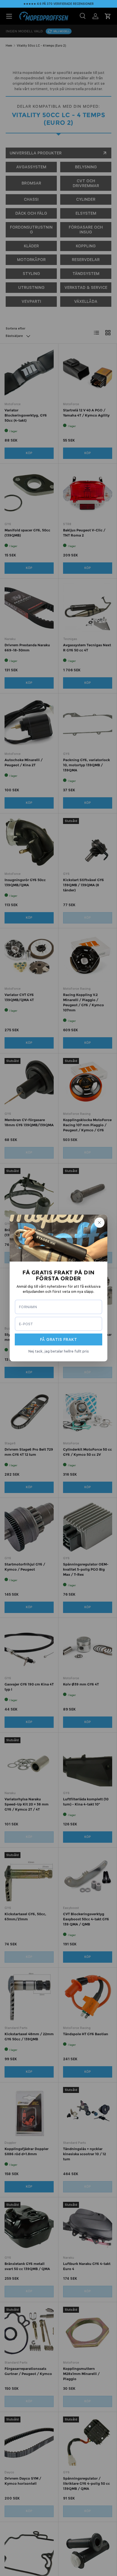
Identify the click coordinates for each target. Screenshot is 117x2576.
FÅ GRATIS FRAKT (59, 1339)
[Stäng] (99, 1223)
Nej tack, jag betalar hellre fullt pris (59, 1351)
